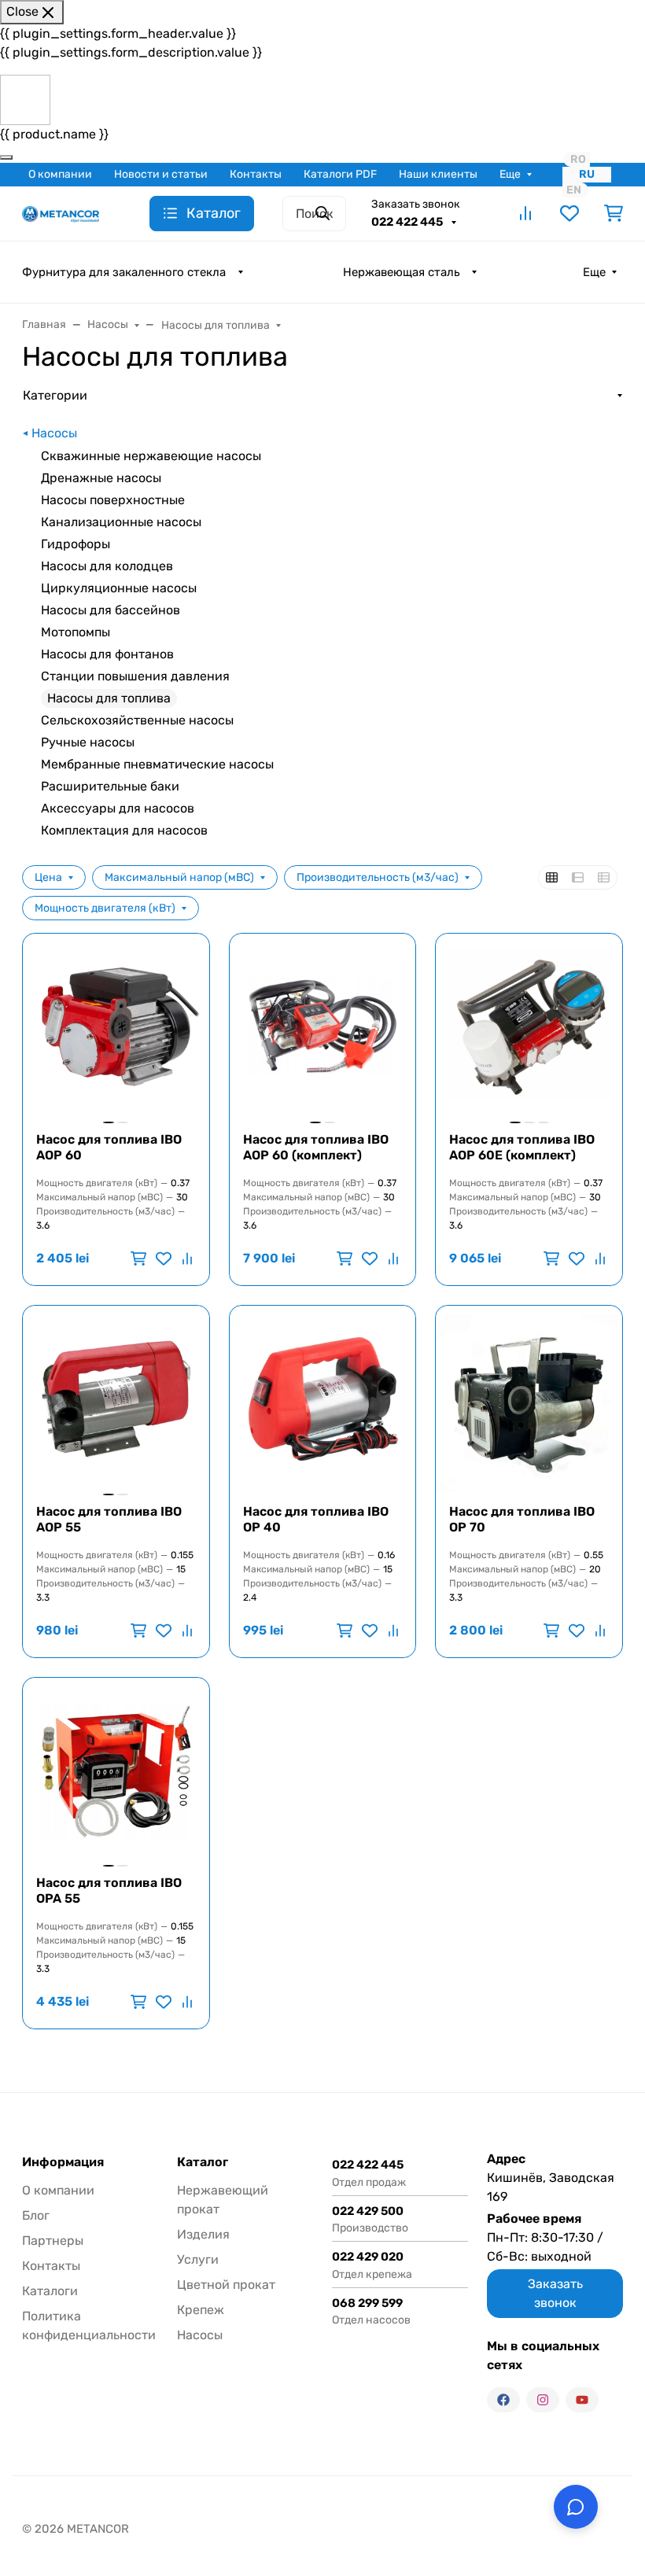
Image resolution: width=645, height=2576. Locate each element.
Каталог (203, 2162)
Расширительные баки (110, 786)
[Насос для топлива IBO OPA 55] (116, 1771)
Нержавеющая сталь (401, 272)
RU (587, 174)
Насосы (54, 433)
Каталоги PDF (340, 174)
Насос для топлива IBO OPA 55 (109, 1891)
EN (574, 190)
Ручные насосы (88, 742)
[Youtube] (582, 2400)
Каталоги (50, 2291)
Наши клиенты (438, 174)
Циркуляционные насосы (119, 588)
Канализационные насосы (121, 522)
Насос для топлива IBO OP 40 (316, 1519)
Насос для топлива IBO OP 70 (522, 1519)
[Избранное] (569, 213)
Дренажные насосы (101, 478)
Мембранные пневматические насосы (157, 764)
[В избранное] (164, 1259)
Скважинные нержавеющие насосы (151, 456)
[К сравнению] (186, 1259)
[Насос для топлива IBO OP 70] (529, 1399)
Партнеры (53, 2241)
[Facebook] (503, 2400)
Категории (55, 395)
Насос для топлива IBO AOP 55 (109, 1519)
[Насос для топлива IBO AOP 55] (116, 1399)
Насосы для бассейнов (111, 610)
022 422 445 (408, 222)
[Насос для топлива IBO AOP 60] (116, 1027)
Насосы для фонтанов (107, 654)
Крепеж (201, 2310)
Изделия (203, 2234)
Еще (510, 174)
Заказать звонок (416, 204)
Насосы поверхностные (113, 500)
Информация (63, 2162)
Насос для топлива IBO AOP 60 (109, 1147)
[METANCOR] (61, 213)
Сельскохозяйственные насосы (137, 720)
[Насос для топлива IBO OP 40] (323, 1399)
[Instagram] (543, 2400)
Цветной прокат (226, 2285)
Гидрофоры (76, 544)
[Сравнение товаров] (525, 213)
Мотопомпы (76, 632)
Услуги (198, 2259)
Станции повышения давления (135, 676)
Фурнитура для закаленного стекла (124, 272)
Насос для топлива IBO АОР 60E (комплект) (522, 1147)
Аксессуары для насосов (118, 808)
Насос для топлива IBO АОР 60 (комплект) (316, 1147)
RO (578, 159)
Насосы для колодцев (107, 566)
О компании (60, 174)
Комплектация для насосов (124, 830)
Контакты (256, 174)
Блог (36, 2215)
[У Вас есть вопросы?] (576, 2507)
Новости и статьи (161, 174)
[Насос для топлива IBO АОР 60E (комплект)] (529, 1027)
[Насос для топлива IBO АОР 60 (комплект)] (323, 1027)
